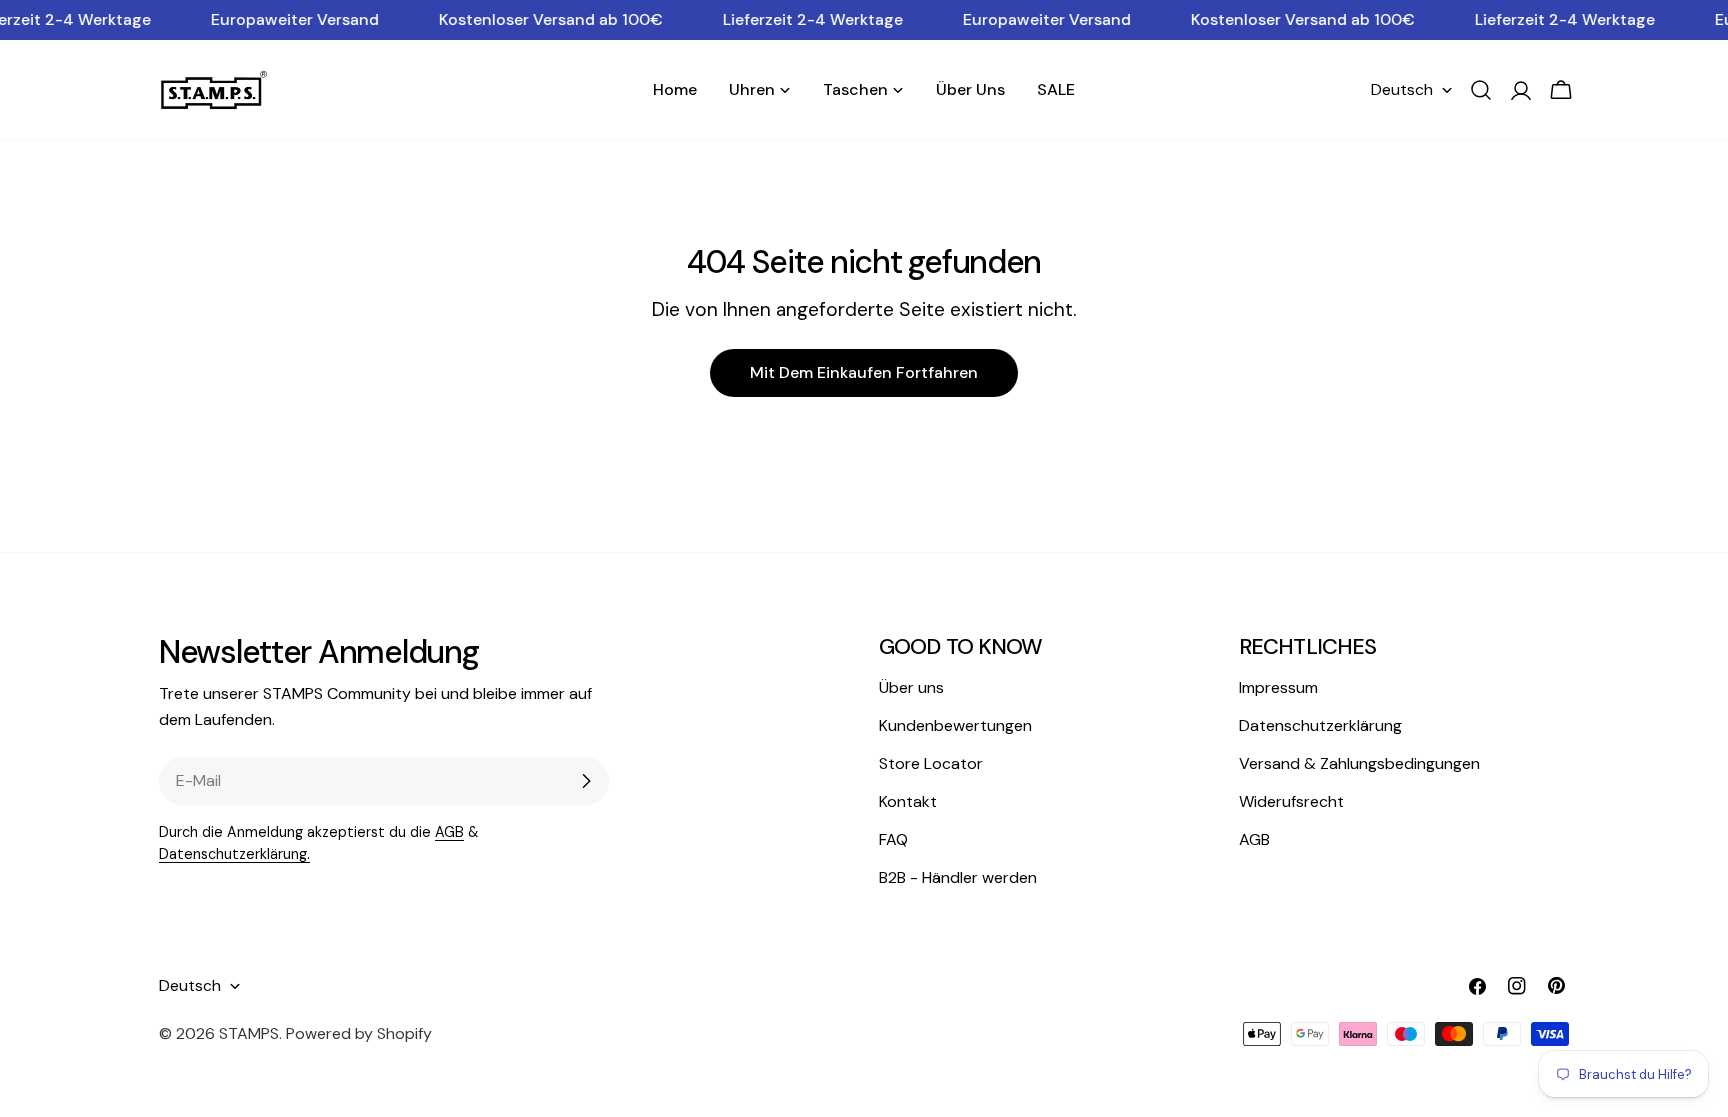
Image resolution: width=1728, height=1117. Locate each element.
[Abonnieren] (586, 781)
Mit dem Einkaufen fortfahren (864, 372)
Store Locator (931, 763)
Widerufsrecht (1291, 801)
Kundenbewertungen (955, 725)
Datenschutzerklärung (1320, 725)
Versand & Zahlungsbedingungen (1359, 763)
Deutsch (1402, 89)
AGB (449, 832)
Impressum (1278, 687)
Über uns (911, 687)
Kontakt (908, 801)
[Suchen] (1481, 90)
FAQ (893, 839)
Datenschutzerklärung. (234, 854)
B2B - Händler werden (958, 877)
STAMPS (249, 1033)
